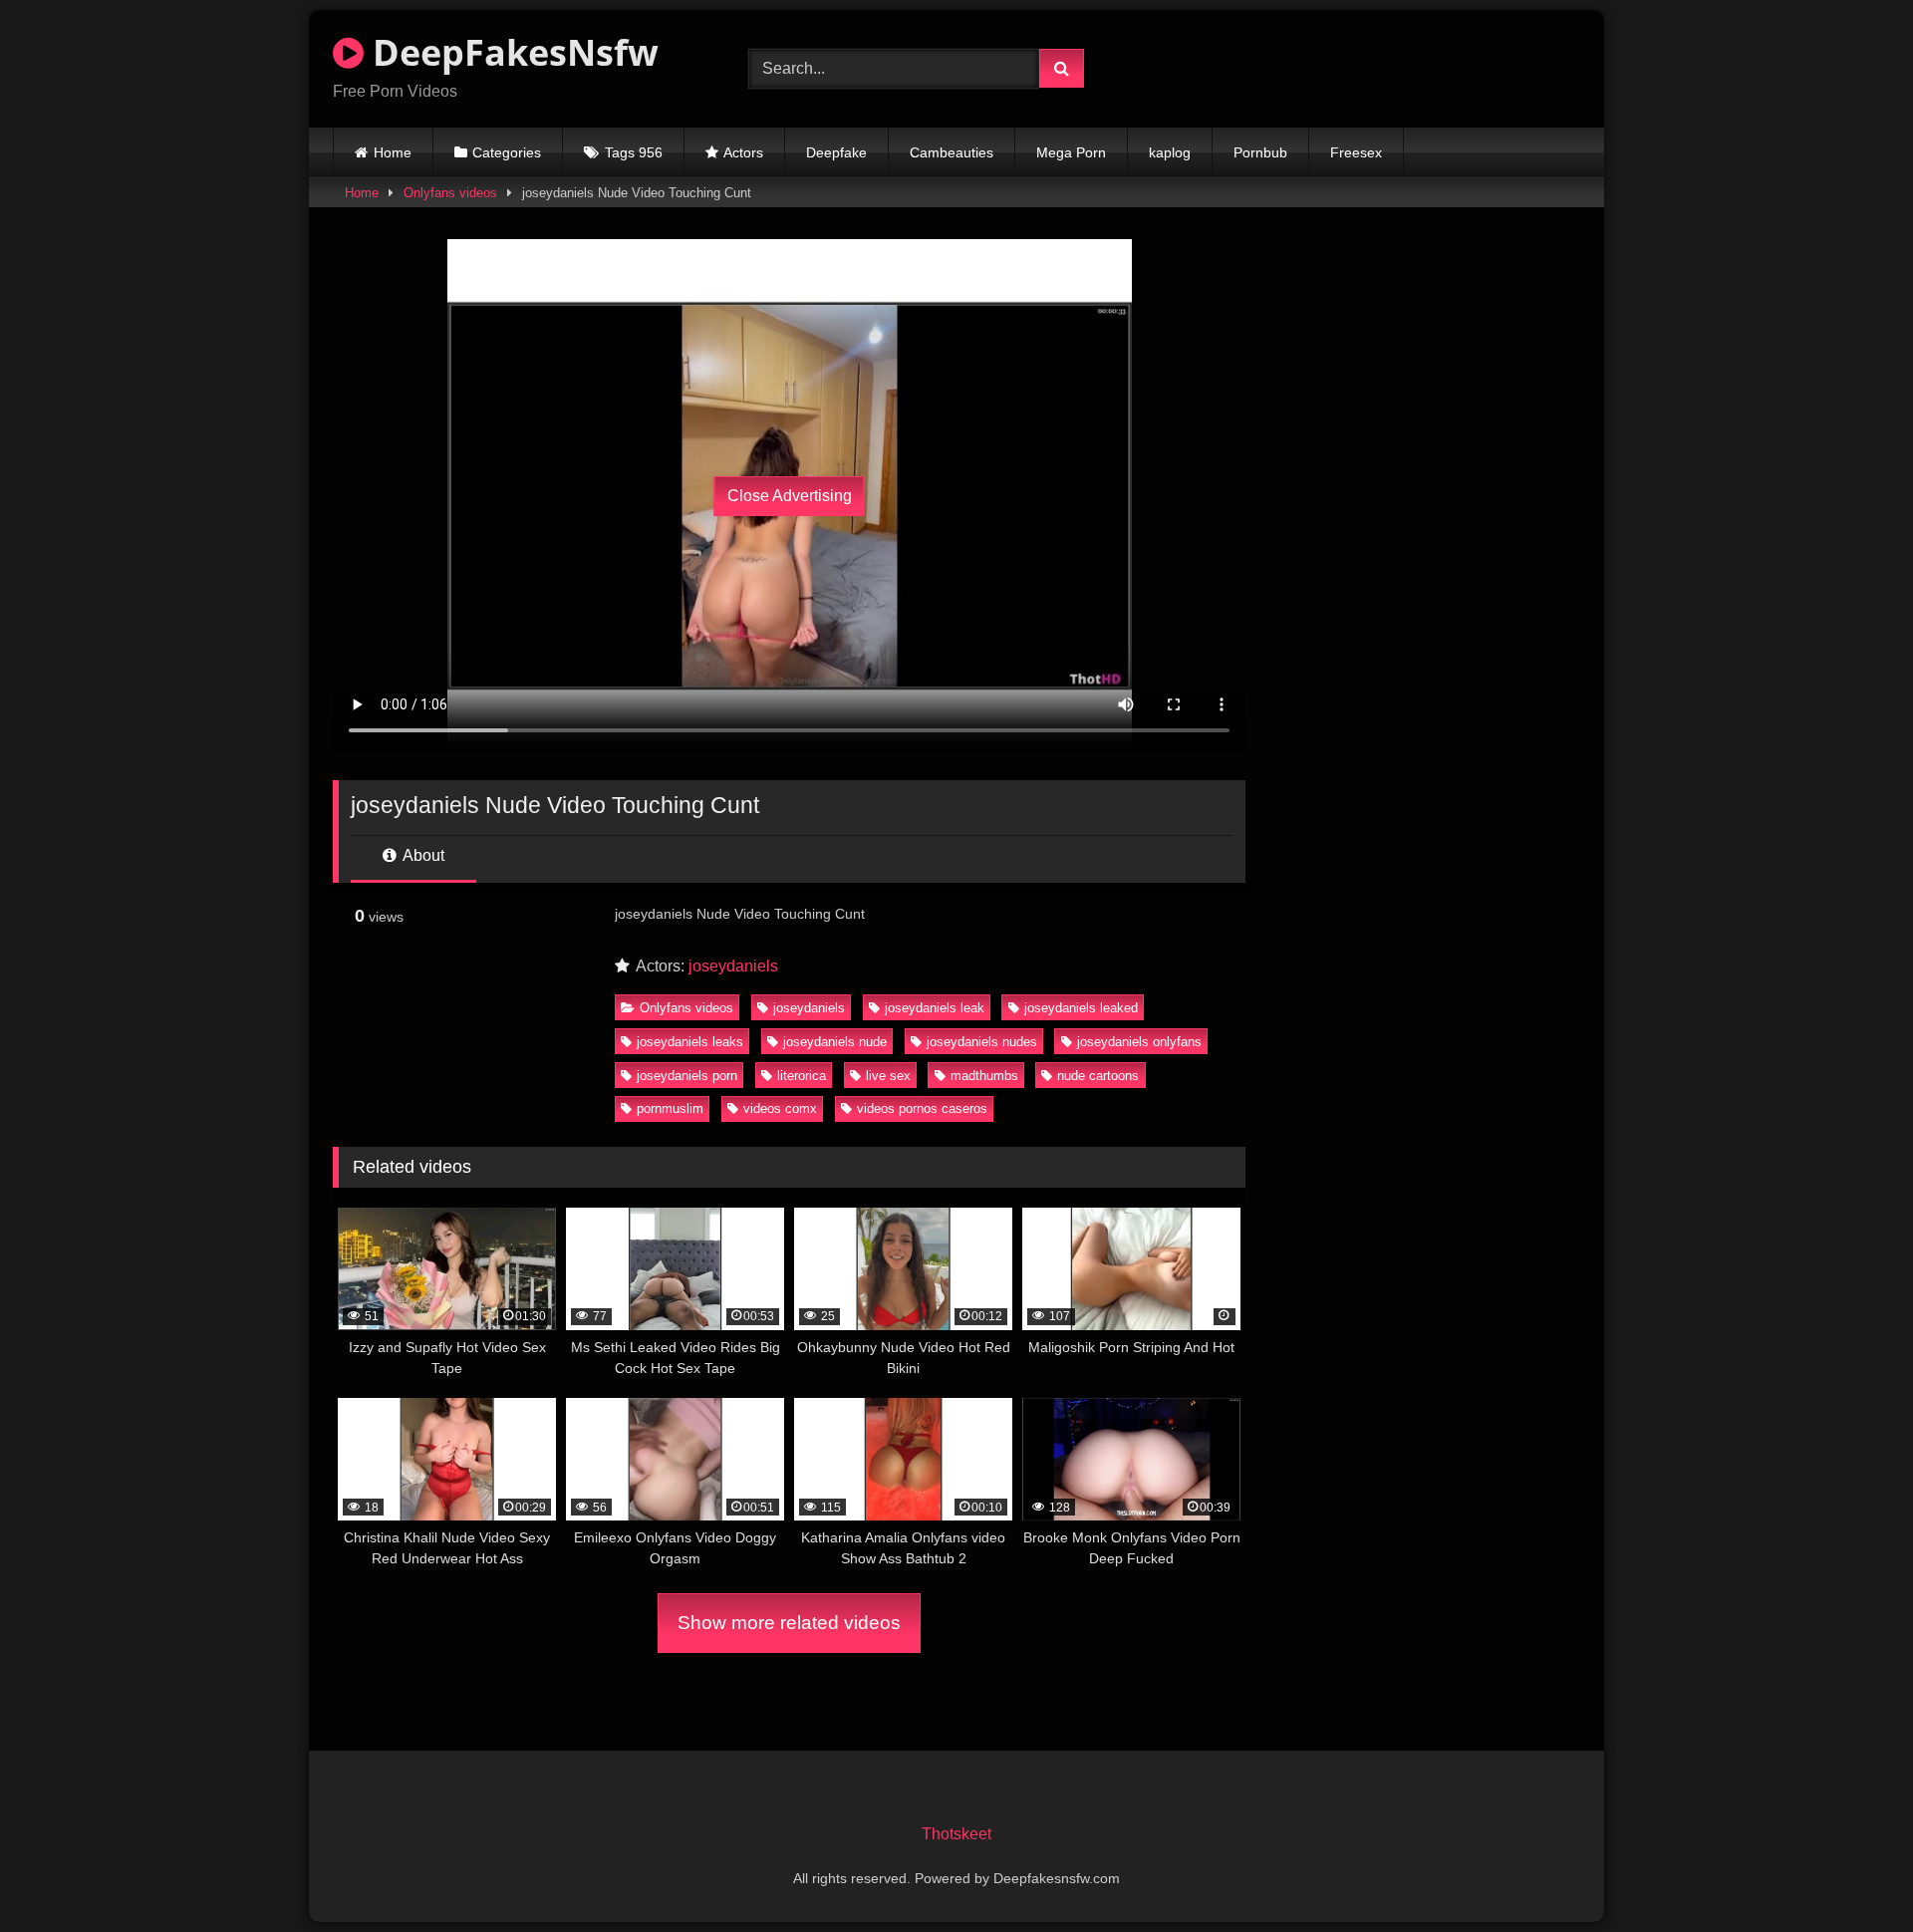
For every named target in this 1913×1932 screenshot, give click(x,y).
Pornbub (1260, 152)
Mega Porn (1071, 152)
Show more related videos (789, 1623)
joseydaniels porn (687, 1076)
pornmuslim (670, 1108)
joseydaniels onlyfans (1139, 1042)
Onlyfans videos (450, 193)
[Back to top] (1851, 1873)
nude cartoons (1098, 1076)
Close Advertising (790, 496)
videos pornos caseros (922, 1108)
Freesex (1356, 152)
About (422, 855)
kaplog (1170, 152)
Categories (507, 152)
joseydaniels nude (835, 1042)
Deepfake (836, 152)
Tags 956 (634, 152)
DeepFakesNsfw (511, 52)
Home (393, 152)
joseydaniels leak (935, 1008)
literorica (802, 1076)
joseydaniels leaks (690, 1042)
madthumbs (984, 1076)
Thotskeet (956, 1834)
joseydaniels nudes (982, 1042)
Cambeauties (952, 152)
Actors (743, 152)
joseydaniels (733, 966)
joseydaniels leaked (1081, 1008)
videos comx (780, 1108)
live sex (888, 1076)
